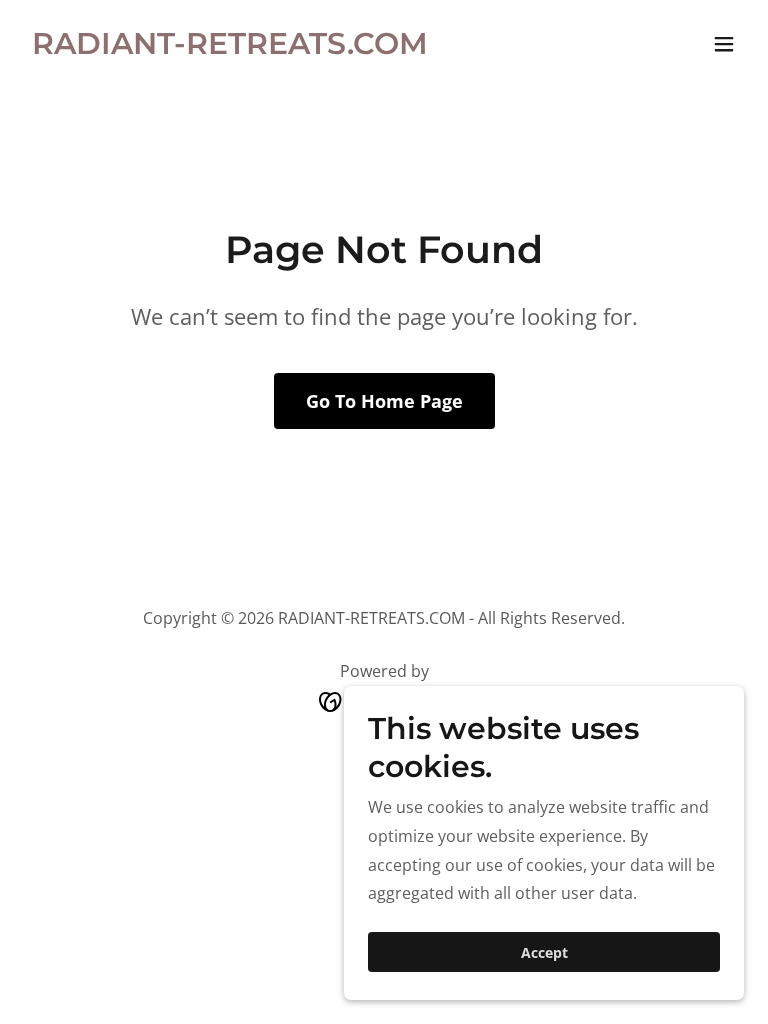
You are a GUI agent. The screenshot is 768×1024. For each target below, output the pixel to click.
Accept (544, 952)
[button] (724, 44)
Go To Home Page (384, 401)
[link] (230, 48)
